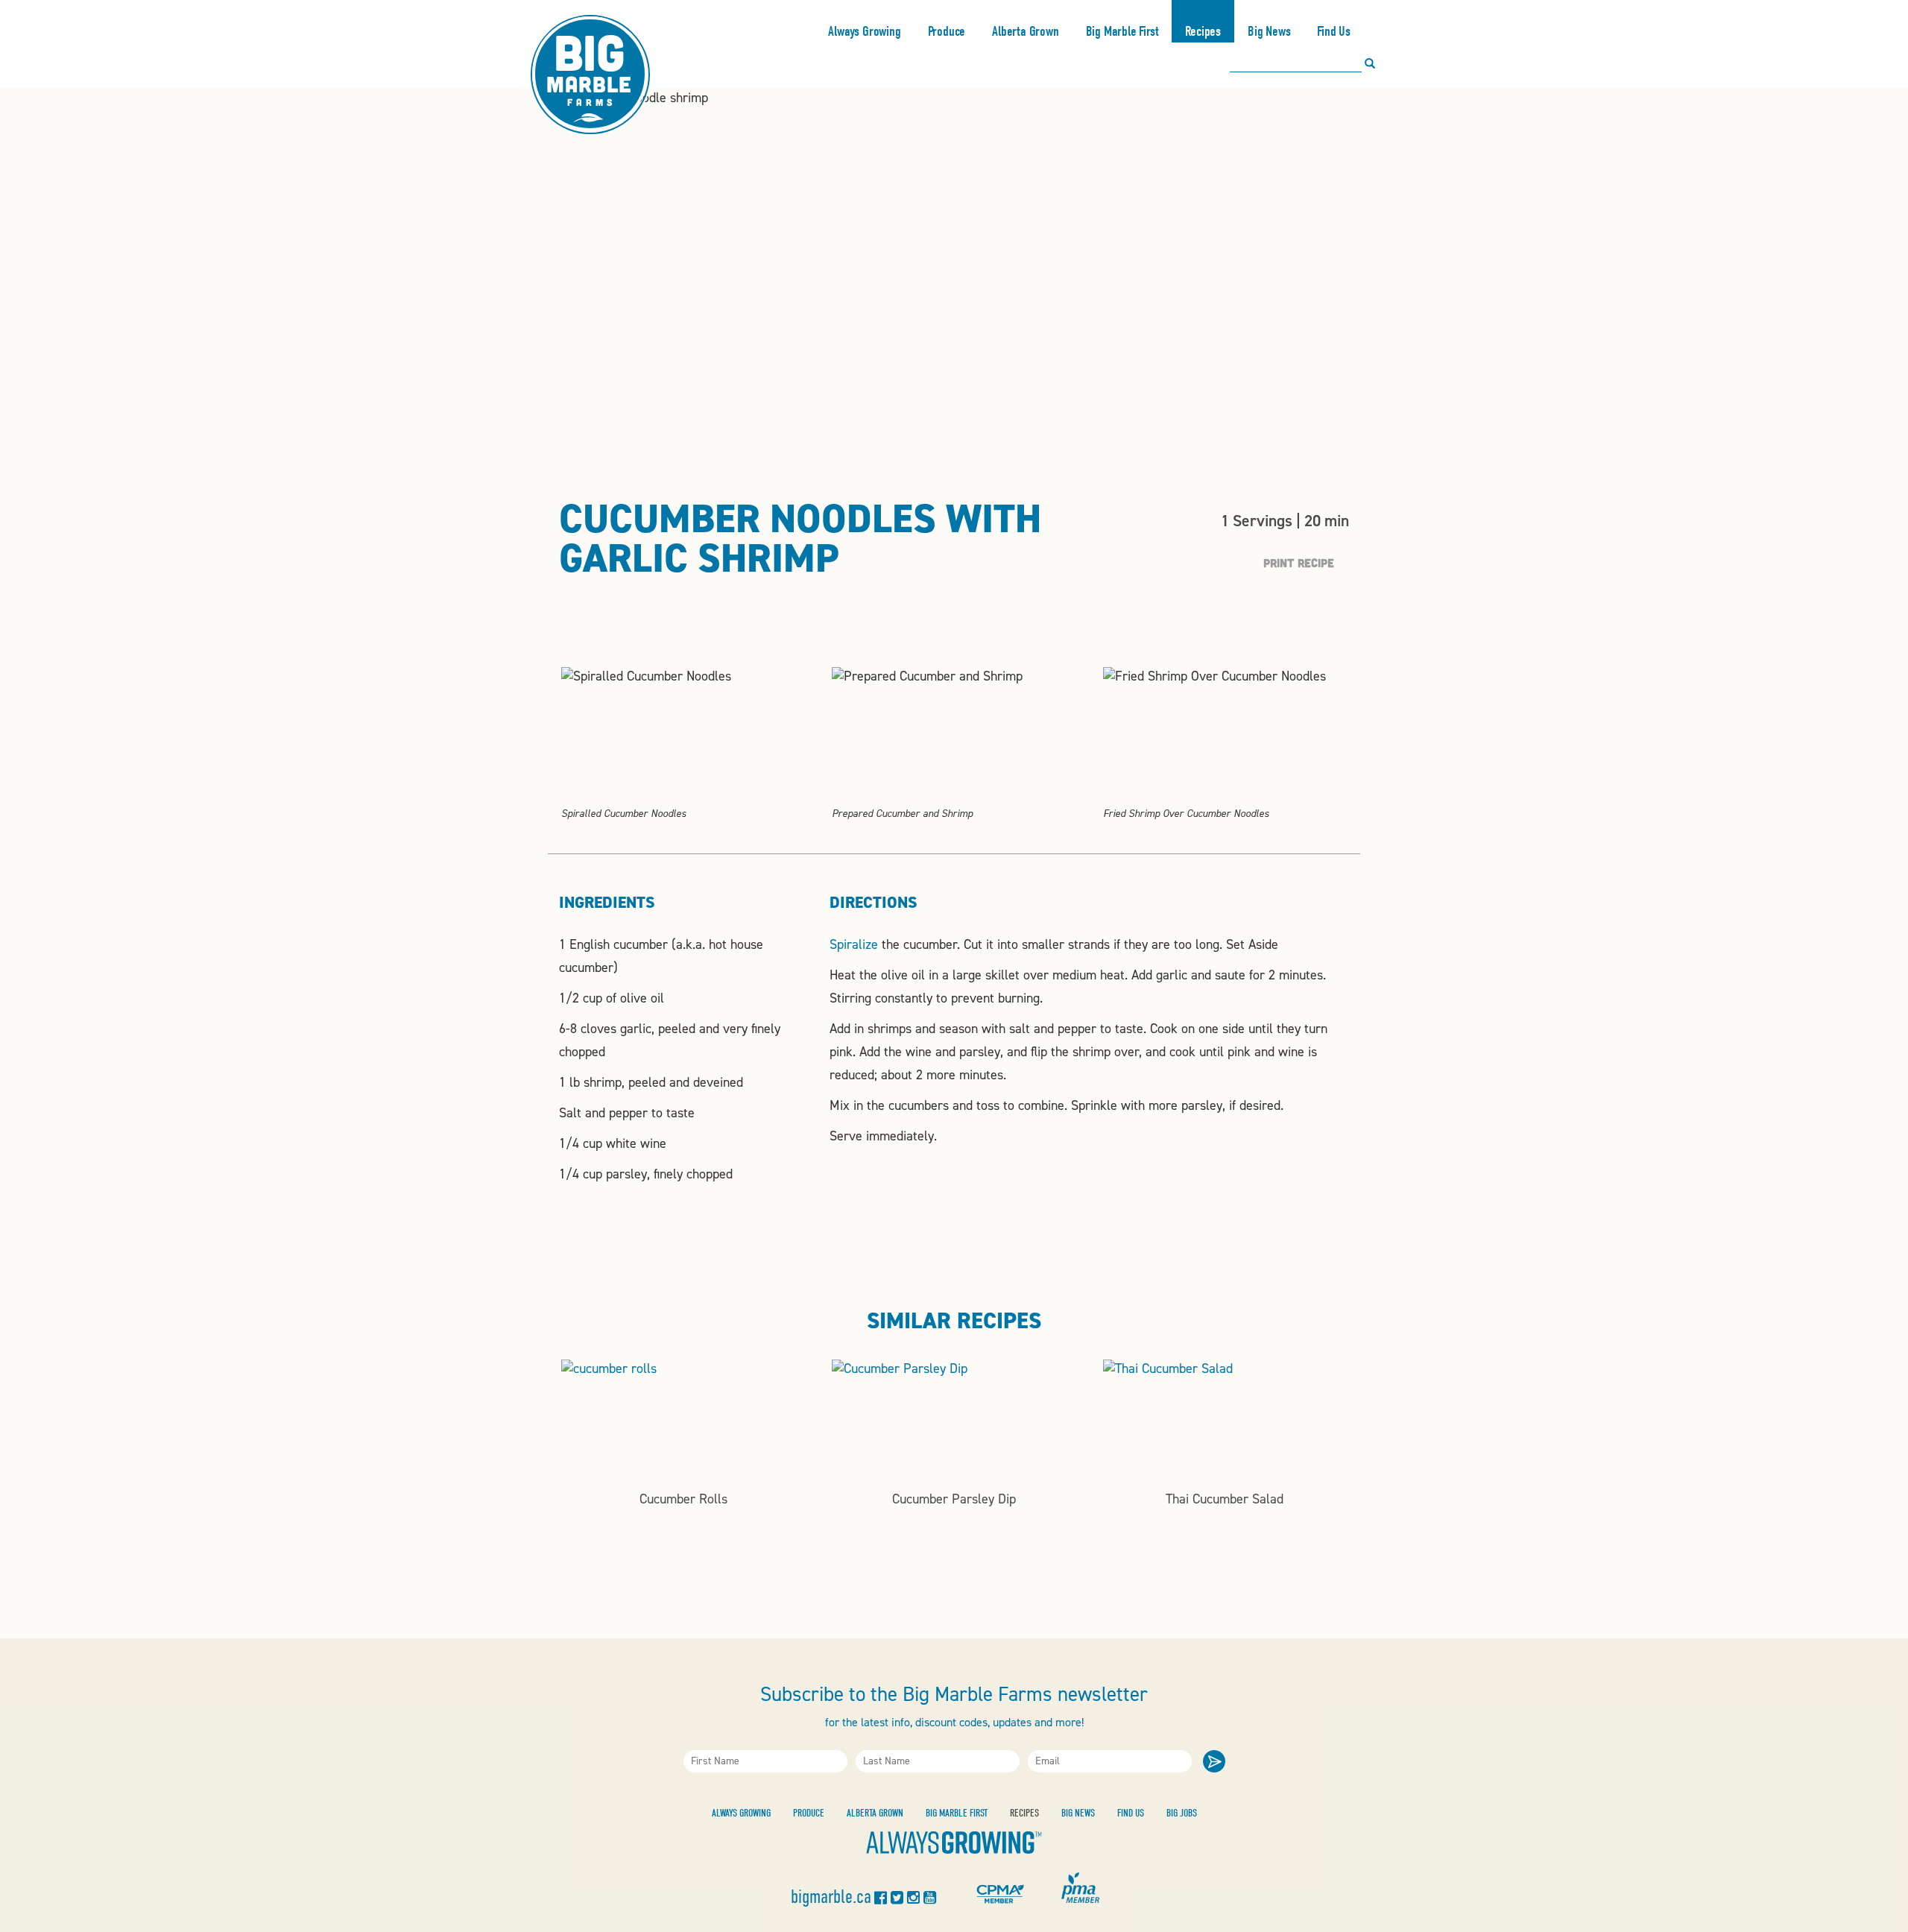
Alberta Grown (1025, 31)
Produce (947, 31)
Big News (1269, 31)
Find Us (1334, 31)
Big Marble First (1122, 31)
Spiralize (854, 944)
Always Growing (864, 31)
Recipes (1203, 31)
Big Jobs (1182, 1813)
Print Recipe (1299, 562)
